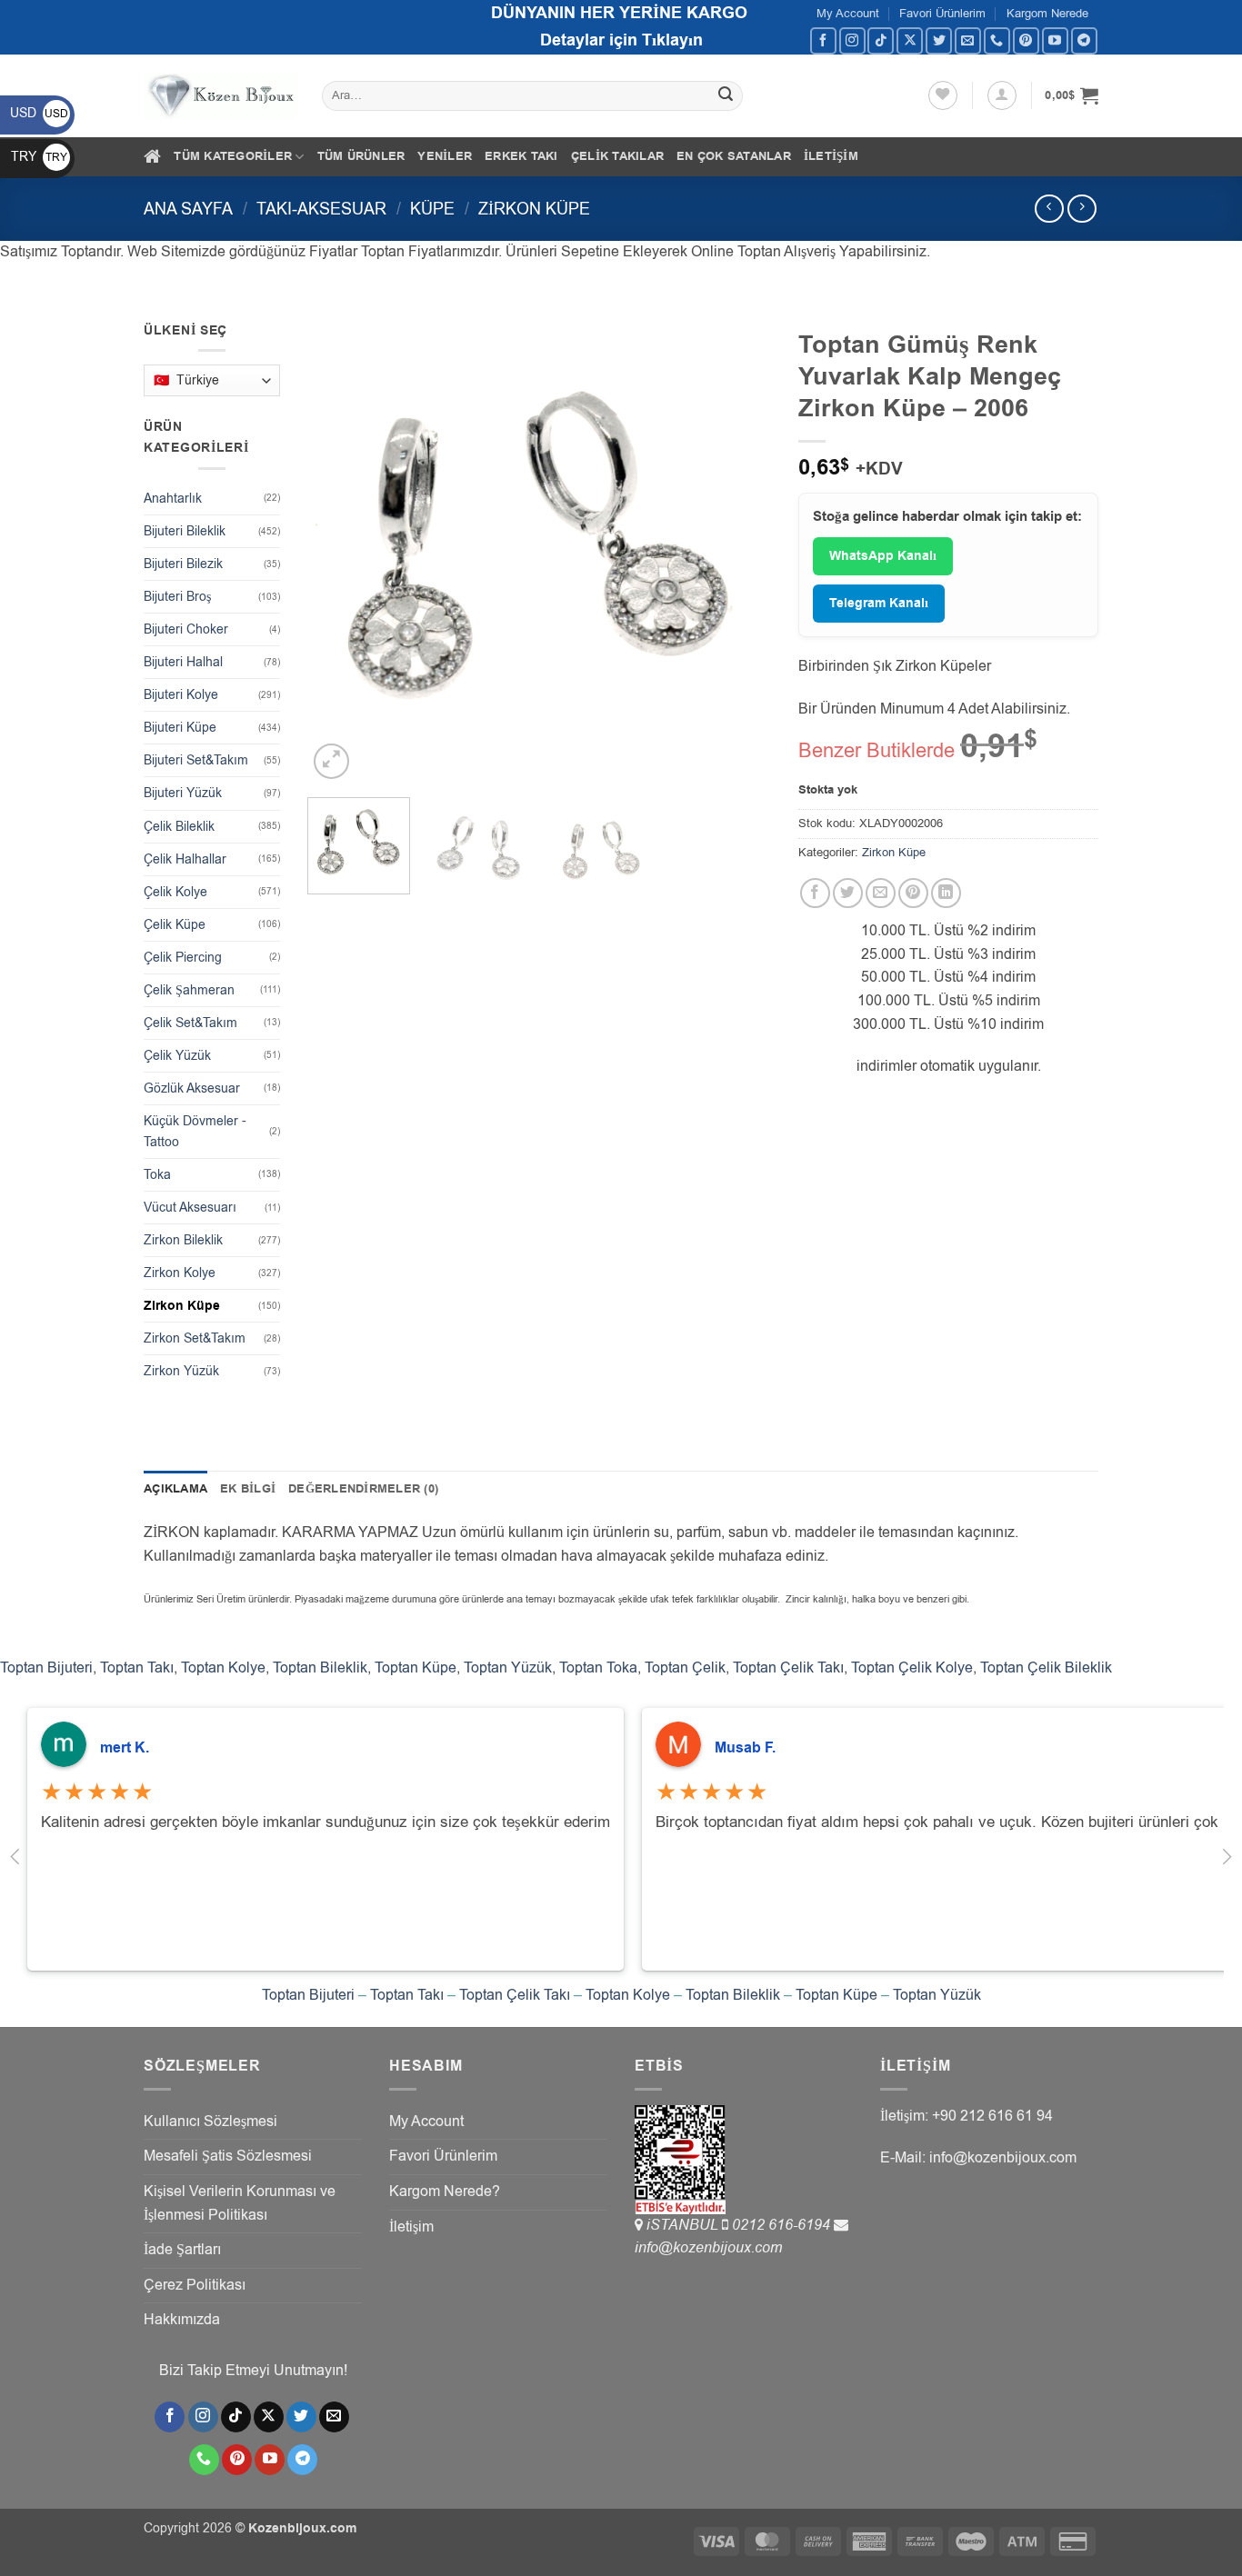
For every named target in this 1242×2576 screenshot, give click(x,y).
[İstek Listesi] (943, 95)
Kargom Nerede (1047, 13)
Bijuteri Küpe (180, 728)
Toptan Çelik (685, 1668)
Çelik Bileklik (179, 827)
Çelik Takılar (617, 156)
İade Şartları (182, 2250)
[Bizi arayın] (997, 40)
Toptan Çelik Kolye (912, 1668)
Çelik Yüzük (177, 1056)
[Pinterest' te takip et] (1026, 40)
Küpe (432, 209)
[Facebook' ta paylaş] (815, 893)
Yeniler (445, 156)
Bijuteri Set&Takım (196, 760)
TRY (39, 157)
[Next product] (1049, 209)
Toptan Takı (137, 1668)
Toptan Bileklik (320, 1668)
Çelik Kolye (175, 892)
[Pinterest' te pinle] (913, 893)
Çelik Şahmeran (189, 990)
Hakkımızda (182, 2320)
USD (39, 113)
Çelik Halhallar (185, 859)
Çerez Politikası (195, 2285)
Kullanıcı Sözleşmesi (210, 2122)
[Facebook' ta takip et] (823, 40)
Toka (157, 1175)
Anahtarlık (173, 499)
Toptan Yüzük (508, 1668)
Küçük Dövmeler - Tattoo (195, 1132)
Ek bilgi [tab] (248, 1489)
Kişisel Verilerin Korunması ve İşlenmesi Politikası (240, 2203)
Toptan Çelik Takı (788, 1668)
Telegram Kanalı (879, 604)
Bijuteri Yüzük (183, 793)
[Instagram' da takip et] (852, 40)
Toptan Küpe (416, 1668)
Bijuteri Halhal (183, 662)
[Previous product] (1082, 209)
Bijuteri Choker (186, 629)
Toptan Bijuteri (46, 1668)
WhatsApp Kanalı (883, 556)
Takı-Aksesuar (321, 209)
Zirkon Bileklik (183, 1240)
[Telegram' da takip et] (1084, 40)
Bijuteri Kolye (181, 695)
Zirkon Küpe (534, 209)
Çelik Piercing (183, 958)
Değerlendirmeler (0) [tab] (363, 1489)
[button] (1002, 95)
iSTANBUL (684, 2225)
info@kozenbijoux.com (708, 2248)
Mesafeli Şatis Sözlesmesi (228, 2156)
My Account (848, 13)
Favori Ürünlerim (942, 13)
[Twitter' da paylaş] (848, 893)
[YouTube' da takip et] (1055, 40)
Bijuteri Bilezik (183, 564)
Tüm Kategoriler (233, 156)
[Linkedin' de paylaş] (946, 893)
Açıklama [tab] (175, 1489)
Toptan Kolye (223, 1668)
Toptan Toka (598, 1668)
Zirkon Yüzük (181, 1371)
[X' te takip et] (910, 40)
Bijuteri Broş (177, 597)
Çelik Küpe (175, 925)
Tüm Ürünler (361, 156)
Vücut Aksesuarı (190, 1208)
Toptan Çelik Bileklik (1046, 1668)
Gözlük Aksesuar (192, 1088)
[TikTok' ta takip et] (881, 40)
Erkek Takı (521, 156)
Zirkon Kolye (180, 1273)
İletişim (831, 156)
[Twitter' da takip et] (939, 40)
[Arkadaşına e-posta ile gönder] (881, 893)
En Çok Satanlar (734, 156)
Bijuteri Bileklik (185, 531)
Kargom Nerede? (445, 2192)
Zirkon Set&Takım (195, 1338)
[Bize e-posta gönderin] (968, 40)
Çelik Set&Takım (190, 1023)
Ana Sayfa (188, 209)
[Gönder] (726, 96)
